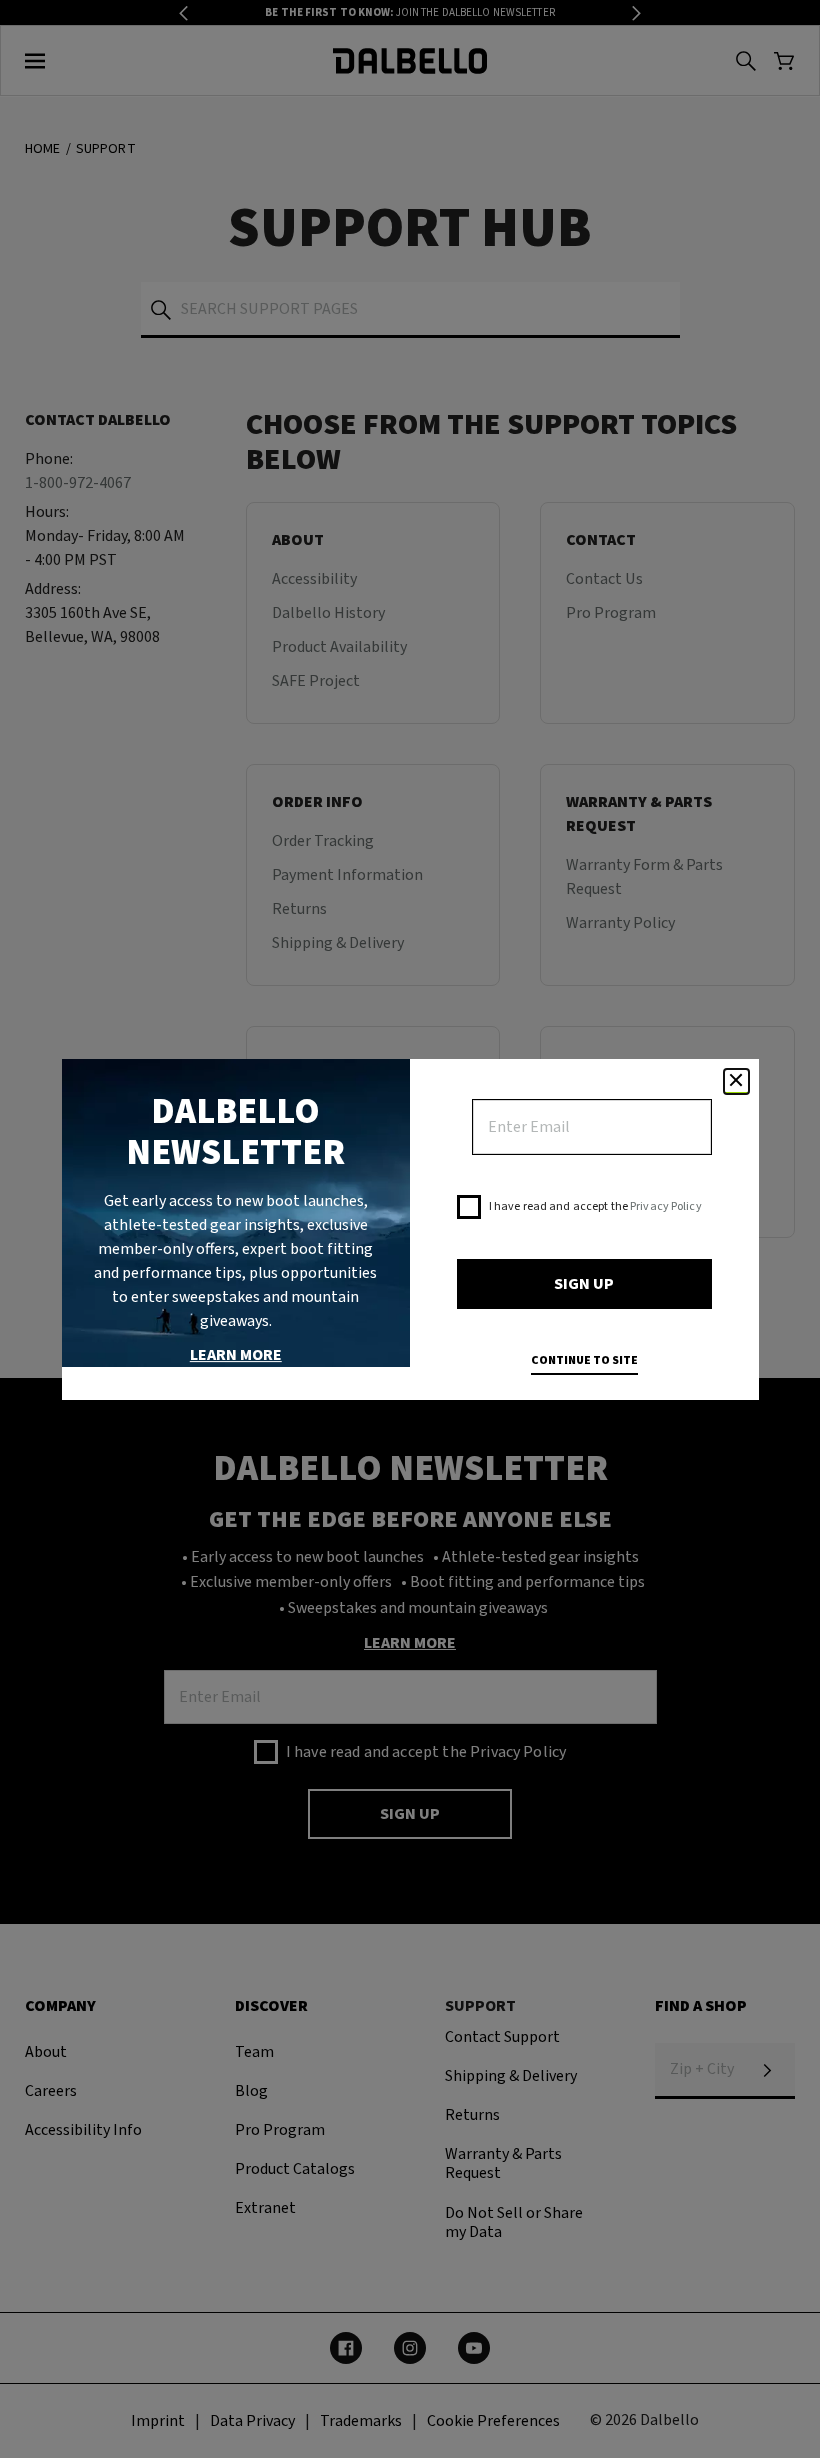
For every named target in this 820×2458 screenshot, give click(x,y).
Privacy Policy (666, 1206)
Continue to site (584, 1360)
